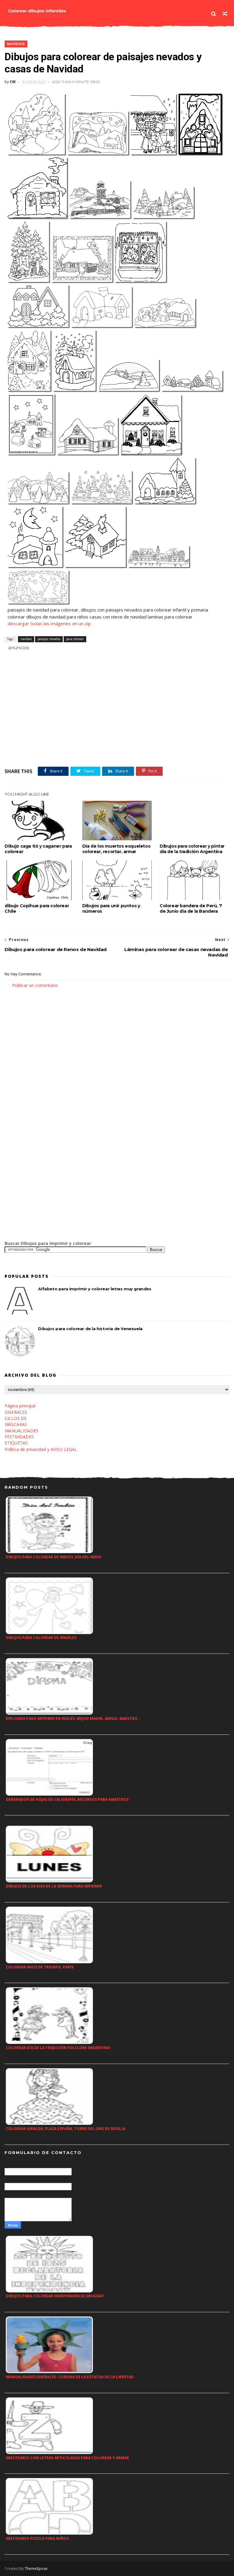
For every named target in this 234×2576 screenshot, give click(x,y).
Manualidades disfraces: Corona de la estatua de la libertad (70, 2377)
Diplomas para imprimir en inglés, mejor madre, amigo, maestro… (73, 1718)
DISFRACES (16, 1412)
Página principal (20, 1406)
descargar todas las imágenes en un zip (49, 623)
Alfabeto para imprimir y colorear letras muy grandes (95, 1289)
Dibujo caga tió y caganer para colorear (38, 849)
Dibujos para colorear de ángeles (41, 1638)
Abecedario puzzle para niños (37, 2538)
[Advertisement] (76, 658)
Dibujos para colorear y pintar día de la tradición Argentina (192, 849)
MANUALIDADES (21, 1431)
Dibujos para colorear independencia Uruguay (55, 2296)
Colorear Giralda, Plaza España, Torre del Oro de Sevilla (66, 2129)
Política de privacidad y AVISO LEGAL (41, 1449)
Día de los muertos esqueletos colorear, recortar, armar (116, 849)
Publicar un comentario (35, 985)
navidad (16, 44)
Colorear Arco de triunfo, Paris (40, 1967)
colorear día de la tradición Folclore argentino (58, 2048)
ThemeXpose (36, 2569)
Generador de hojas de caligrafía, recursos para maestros (67, 1799)
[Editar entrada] (18, 647)
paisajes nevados (49, 639)
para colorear (75, 639)
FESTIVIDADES (19, 1437)
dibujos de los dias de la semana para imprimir (54, 1886)
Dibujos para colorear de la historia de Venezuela (90, 1329)
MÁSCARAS (16, 1424)
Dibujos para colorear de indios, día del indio (54, 1557)
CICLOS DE (16, 1418)
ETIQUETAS (16, 1443)
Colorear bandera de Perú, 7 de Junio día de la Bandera (191, 908)
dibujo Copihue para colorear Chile (37, 908)
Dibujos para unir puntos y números (111, 908)
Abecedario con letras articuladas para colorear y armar (67, 2458)
